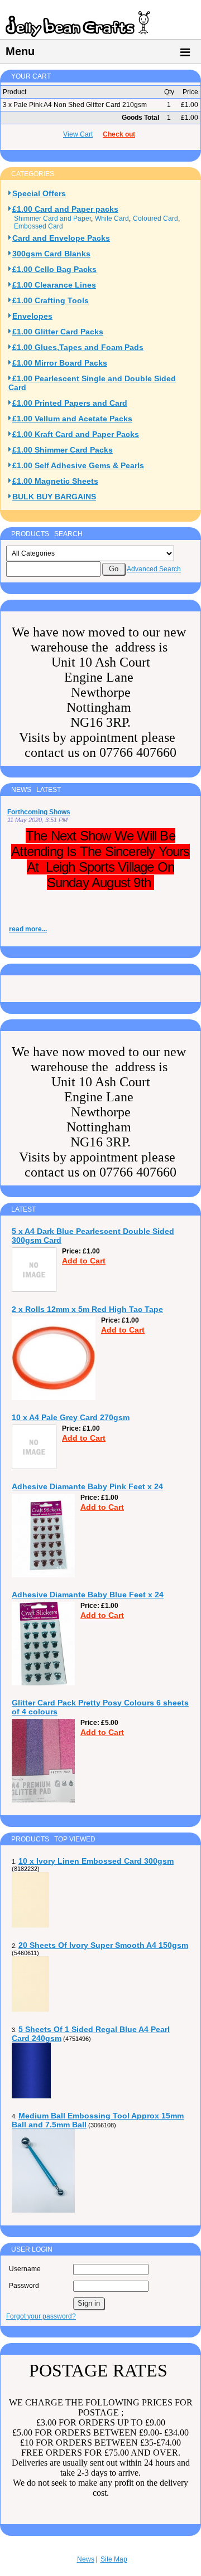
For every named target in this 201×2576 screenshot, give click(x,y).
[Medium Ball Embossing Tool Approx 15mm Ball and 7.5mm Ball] (43, 2210)
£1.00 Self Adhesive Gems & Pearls (78, 465)
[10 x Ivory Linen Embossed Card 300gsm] (30, 1926)
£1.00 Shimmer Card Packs (63, 450)
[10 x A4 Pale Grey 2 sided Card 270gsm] (34, 1467)
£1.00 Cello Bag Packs (54, 269)
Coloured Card (155, 218)
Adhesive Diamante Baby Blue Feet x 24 (88, 1595)
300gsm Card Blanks (51, 254)
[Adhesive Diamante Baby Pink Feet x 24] (43, 1575)
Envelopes (32, 316)
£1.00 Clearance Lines (54, 285)
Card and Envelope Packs (61, 238)
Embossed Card (39, 226)
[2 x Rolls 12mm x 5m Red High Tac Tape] (54, 1398)
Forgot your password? (41, 2316)
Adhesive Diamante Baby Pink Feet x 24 (87, 1486)
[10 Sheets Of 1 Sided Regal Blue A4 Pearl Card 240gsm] (31, 2096)
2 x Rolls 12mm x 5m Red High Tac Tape (87, 1309)
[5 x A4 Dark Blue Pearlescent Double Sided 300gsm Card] (34, 1290)
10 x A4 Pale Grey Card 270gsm (71, 1417)
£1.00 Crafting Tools (51, 300)
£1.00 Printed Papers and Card (70, 403)
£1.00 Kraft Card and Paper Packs (76, 434)
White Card (112, 218)
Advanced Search (154, 569)
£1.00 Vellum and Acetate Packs (72, 419)
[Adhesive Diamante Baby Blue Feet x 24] (43, 1683)
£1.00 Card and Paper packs (65, 209)
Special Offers (39, 193)
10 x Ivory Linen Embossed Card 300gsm (96, 1861)
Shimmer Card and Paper (52, 218)
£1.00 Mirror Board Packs (60, 363)
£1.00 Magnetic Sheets (55, 481)
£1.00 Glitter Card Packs (58, 332)
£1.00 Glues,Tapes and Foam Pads (78, 347)
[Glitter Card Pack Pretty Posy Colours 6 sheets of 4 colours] (43, 1800)
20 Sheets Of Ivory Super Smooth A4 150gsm (103, 1945)
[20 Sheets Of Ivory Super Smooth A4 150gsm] (30, 2010)
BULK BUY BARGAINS (54, 497)
